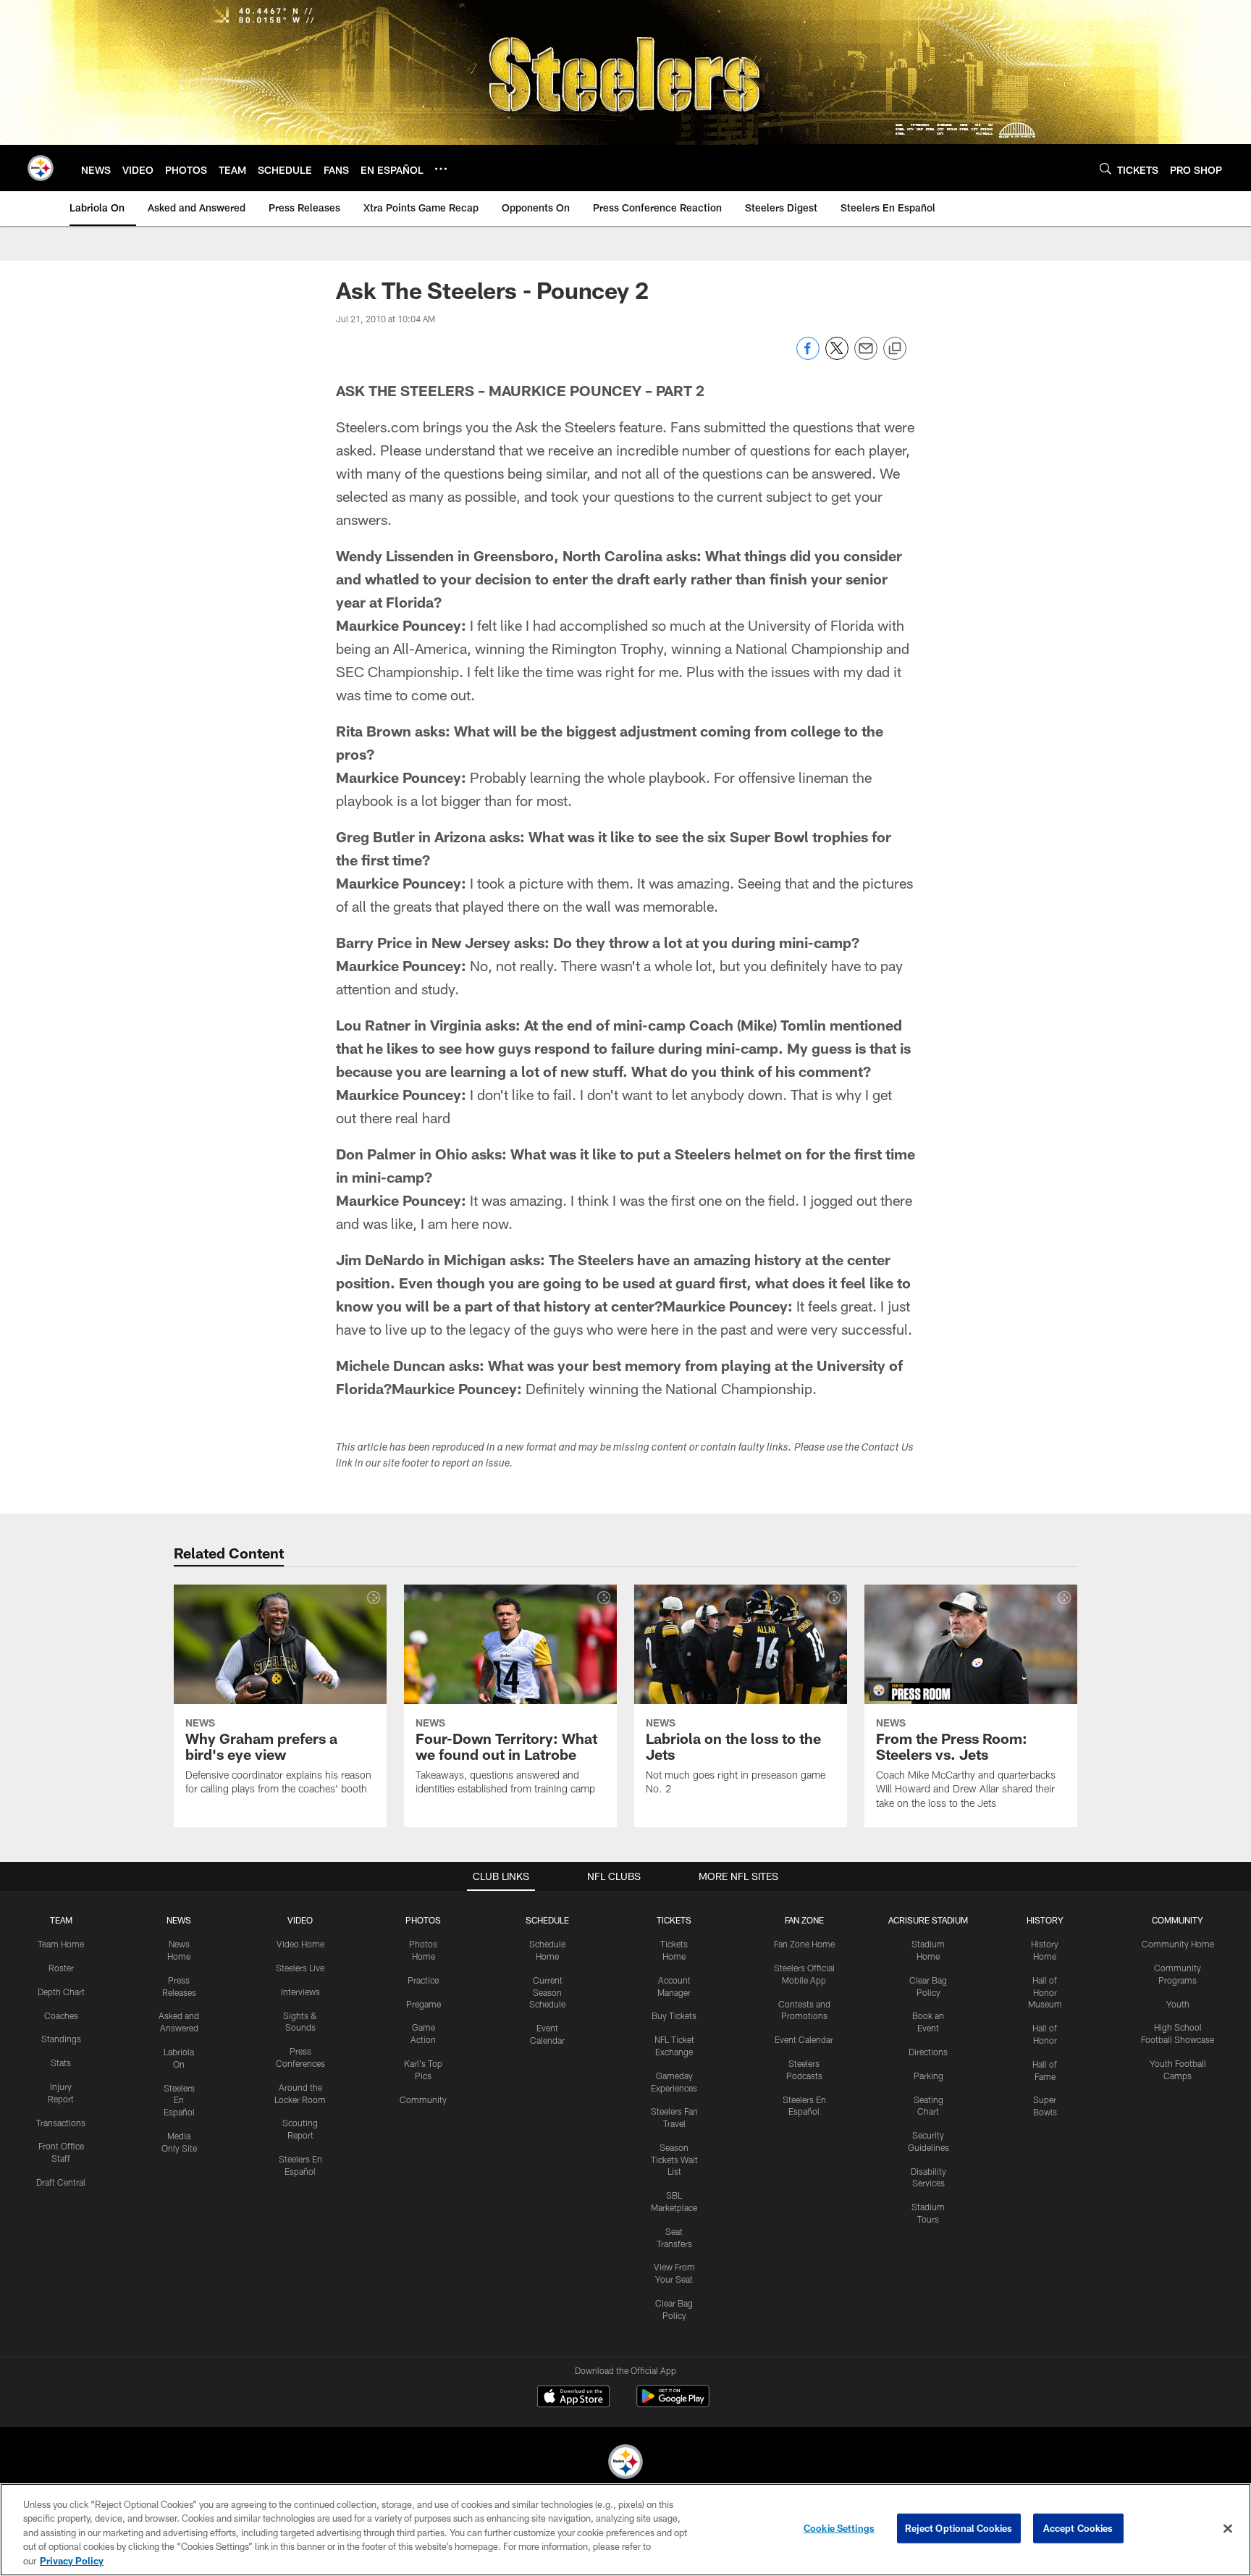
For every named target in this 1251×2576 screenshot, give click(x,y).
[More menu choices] (441, 169)
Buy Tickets (674, 2015)
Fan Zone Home (804, 1944)
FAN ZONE (804, 1920)
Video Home (300, 1944)
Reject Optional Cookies (959, 2528)
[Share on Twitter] (837, 356)
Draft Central (61, 2182)
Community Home (1178, 1944)
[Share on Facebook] (808, 356)
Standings (61, 2039)
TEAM (61, 1920)
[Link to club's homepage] (41, 168)
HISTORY (1045, 1920)
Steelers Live (300, 1968)
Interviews (300, 1992)
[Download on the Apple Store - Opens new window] (573, 2398)
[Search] (1105, 168)
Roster (61, 1968)
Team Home (61, 1944)
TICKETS (674, 1920)
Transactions (61, 2123)
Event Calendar (804, 2039)
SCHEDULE (547, 1920)
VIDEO (300, 1920)
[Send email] (866, 356)
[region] (625, 2530)
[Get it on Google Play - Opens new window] (673, 2403)
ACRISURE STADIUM (928, 1920)
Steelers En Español (179, 2100)
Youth (1178, 2004)
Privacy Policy (72, 2561)
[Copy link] (895, 349)
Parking (928, 2076)
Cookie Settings (839, 2528)
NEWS (179, 1920)
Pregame (424, 2004)
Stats (61, 2063)
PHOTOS (423, 1920)
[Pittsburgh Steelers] (625, 2463)
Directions (928, 2052)
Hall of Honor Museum (1045, 1992)
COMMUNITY (1178, 1920)
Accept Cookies (1078, 2528)
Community (423, 2099)
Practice (423, 1980)
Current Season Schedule (547, 1992)
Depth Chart (61, 1992)
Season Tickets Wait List (674, 2160)
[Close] (1228, 2529)
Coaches (61, 2015)
